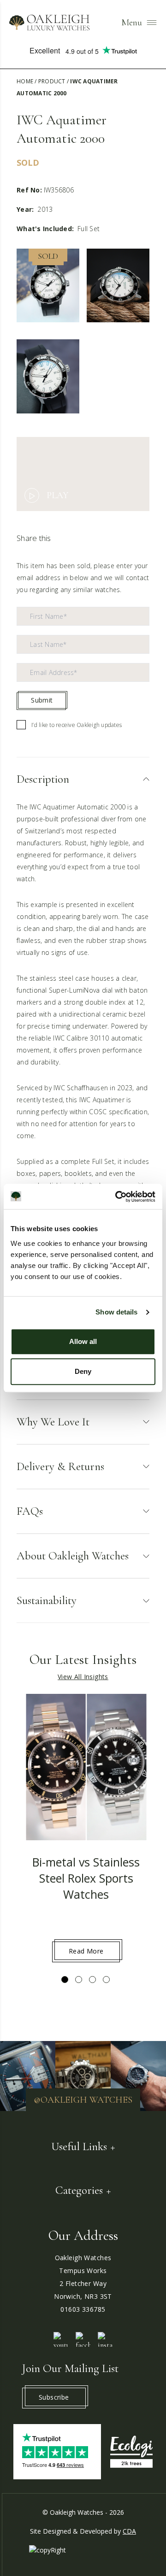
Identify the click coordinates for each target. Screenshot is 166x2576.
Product (52, 81)
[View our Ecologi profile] (132, 2452)
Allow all (83, 1341)
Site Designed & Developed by (83, 2531)
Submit (42, 700)
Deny (83, 1371)
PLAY (57, 495)
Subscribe (54, 2397)
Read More (86, 1951)
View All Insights (83, 1677)
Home (25, 81)
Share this (34, 538)
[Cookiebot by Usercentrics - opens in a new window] (117, 1197)
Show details (116, 1312)
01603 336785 (83, 2309)
